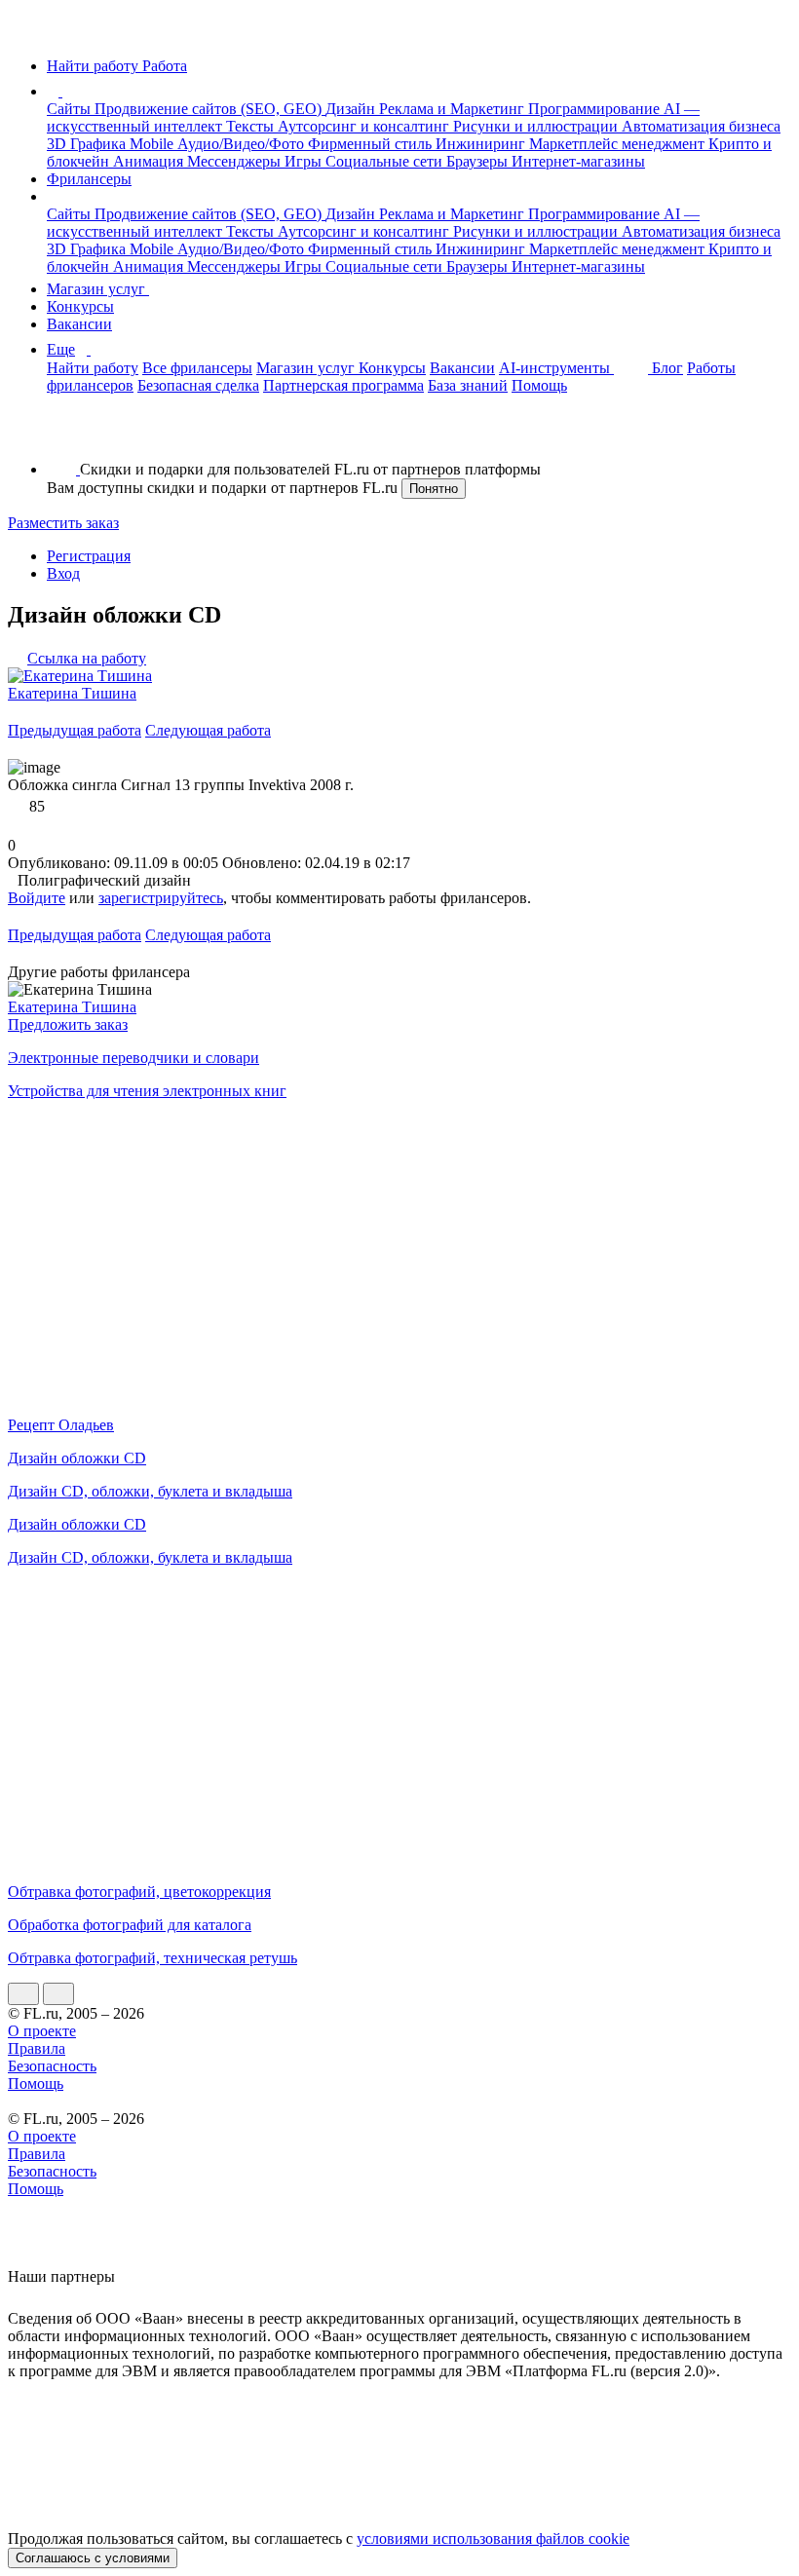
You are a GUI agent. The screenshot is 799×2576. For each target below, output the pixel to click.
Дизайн (352, 109)
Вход (63, 573)
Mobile (153, 144)
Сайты (71, 109)
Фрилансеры (89, 179)
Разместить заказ (63, 523)
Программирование (596, 109)
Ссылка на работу (87, 658)
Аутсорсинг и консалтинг (365, 126)
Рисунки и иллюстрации (537, 126)
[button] (65, 91)
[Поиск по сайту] (62, 436)
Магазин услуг (98, 289)
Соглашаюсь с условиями (93, 2558)
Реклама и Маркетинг (454, 109)
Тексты (252, 126)
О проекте (42, 2031)
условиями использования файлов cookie (493, 2538)
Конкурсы (80, 306)
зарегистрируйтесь (161, 898)
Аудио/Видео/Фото (243, 144)
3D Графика (88, 144)
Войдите (37, 898)
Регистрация (89, 556)
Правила (37, 2048)
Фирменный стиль (372, 144)
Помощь (539, 385)
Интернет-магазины (578, 161)
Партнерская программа (343, 385)
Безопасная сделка (198, 385)
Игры (305, 161)
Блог (667, 368)
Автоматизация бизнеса (701, 126)
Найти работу (93, 368)
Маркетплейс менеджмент (619, 144)
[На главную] (26, 33)
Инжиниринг (482, 144)
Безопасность (52, 2066)
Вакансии (79, 324)
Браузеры (479, 161)
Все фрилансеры (197, 368)
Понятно (434, 489)
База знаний (468, 385)
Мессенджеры (236, 161)
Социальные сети (386, 161)
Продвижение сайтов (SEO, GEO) (210, 109)
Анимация (150, 161)
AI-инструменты (556, 368)
